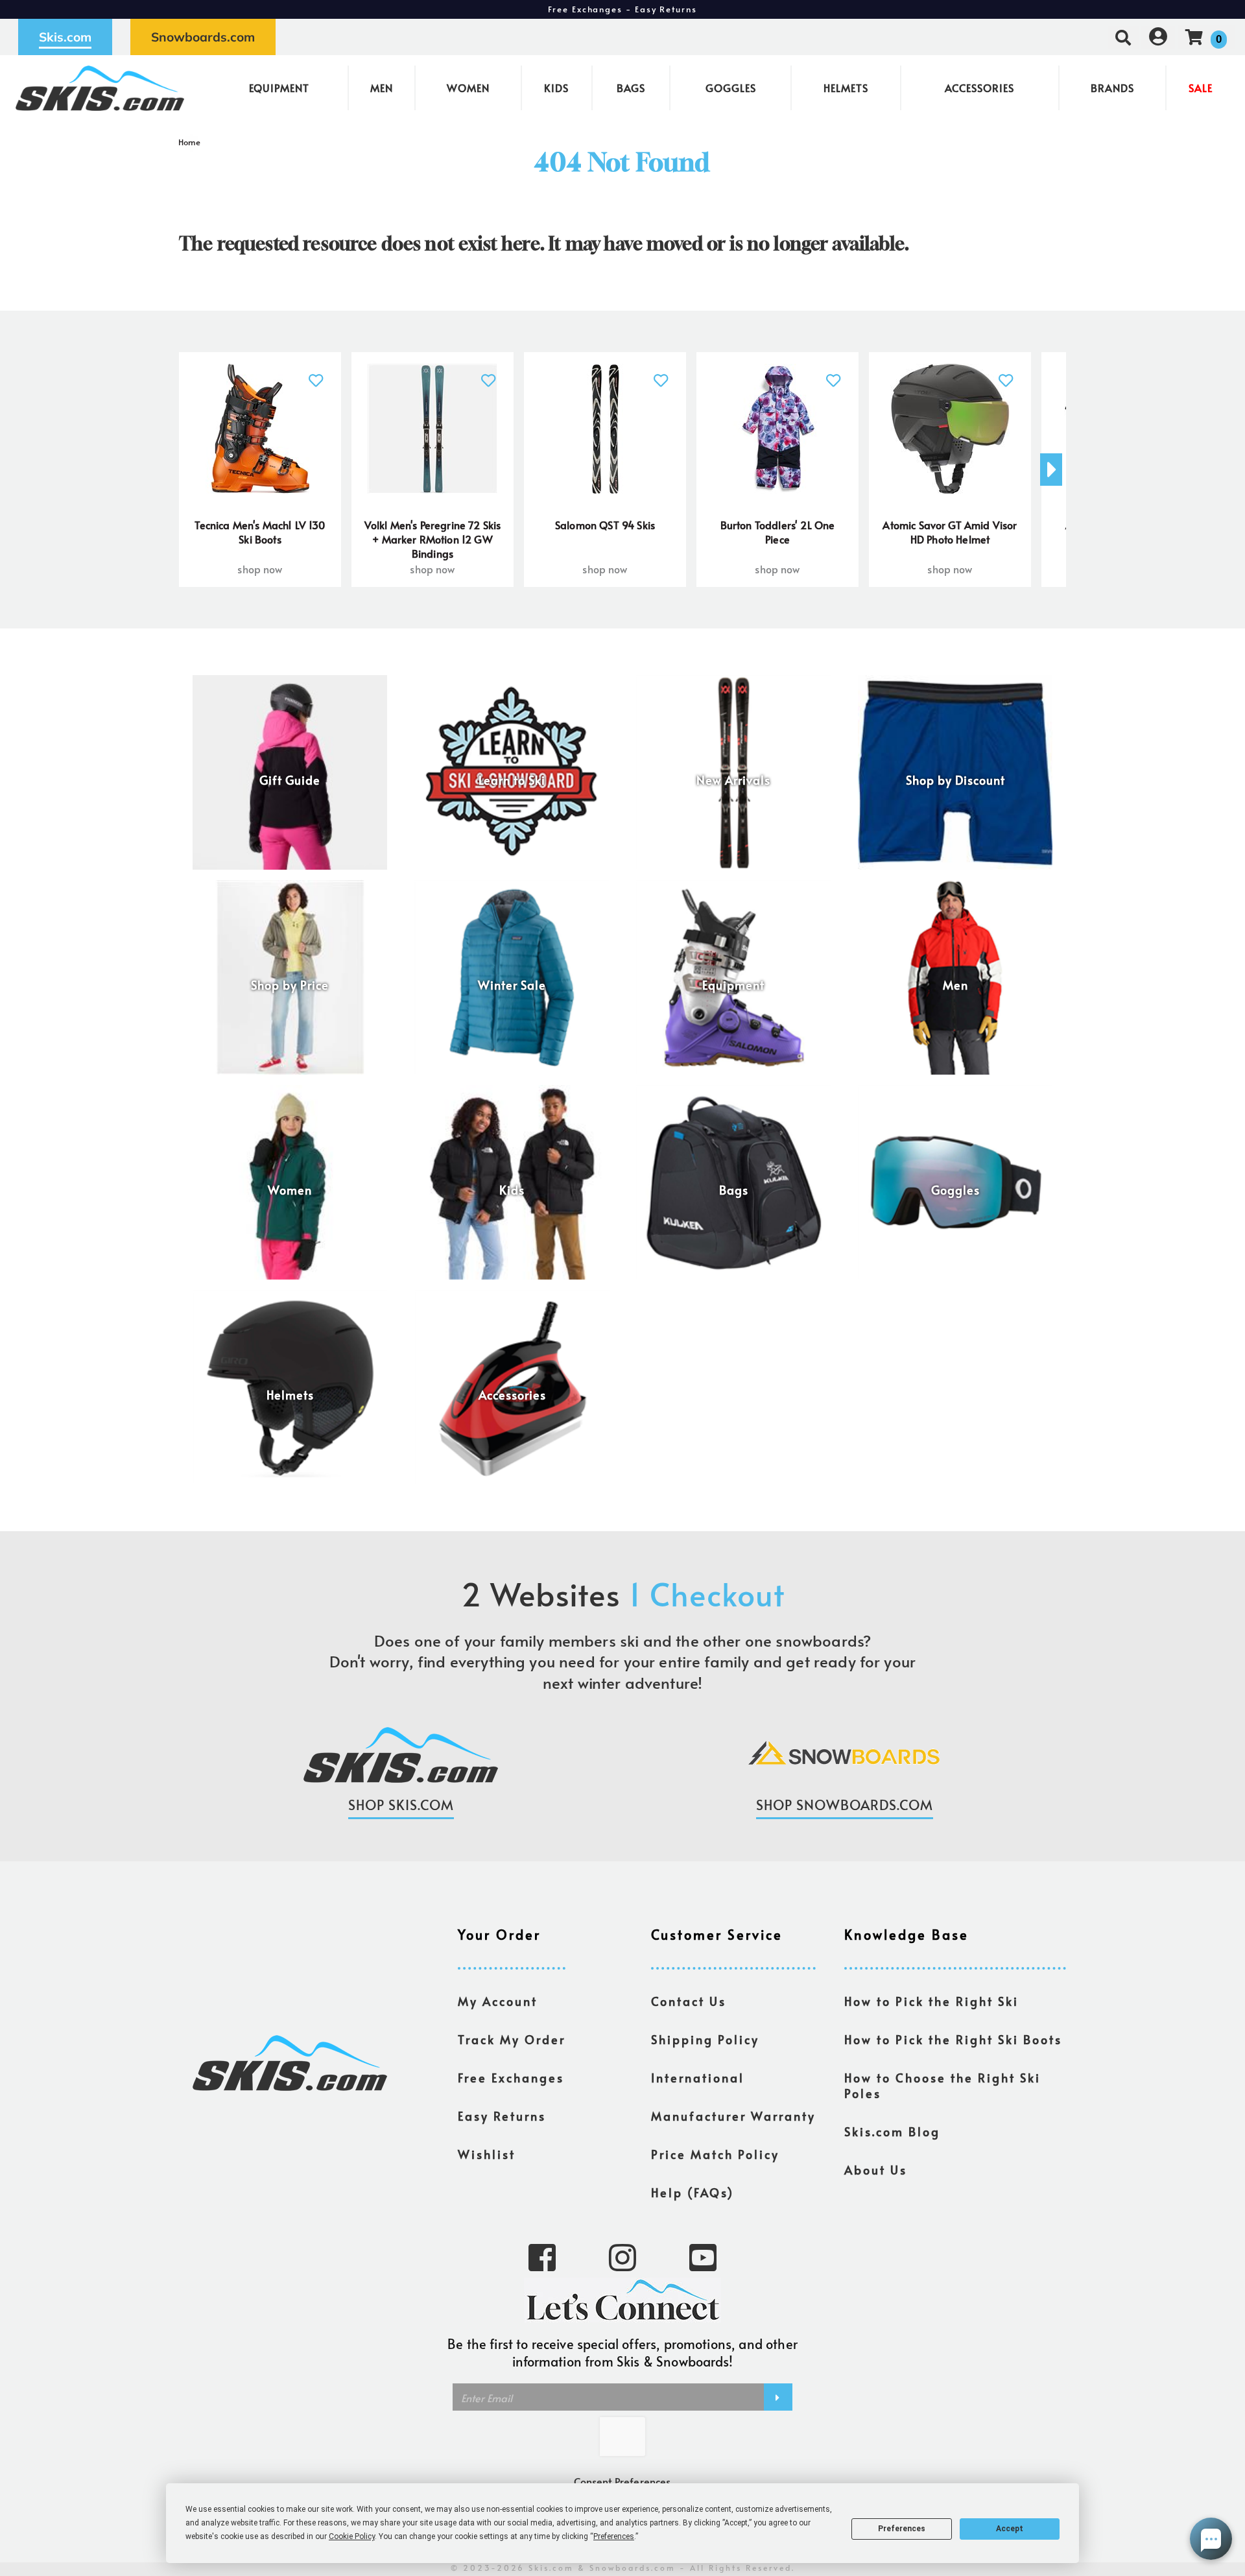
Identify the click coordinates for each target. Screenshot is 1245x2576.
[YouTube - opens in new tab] (703, 2256)
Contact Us (689, 2001)
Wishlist (487, 2154)
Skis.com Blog (892, 2132)
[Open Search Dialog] (1123, 37)
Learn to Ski (512, 780)
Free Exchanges (511, 2078)
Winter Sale (512, 985)
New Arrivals (733, 780)
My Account (498, 2001)
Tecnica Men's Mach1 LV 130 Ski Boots (260, 532)
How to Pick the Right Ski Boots (953, 2040)
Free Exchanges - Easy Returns (622, 9)
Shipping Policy (705, 2040)
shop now (260, 569)
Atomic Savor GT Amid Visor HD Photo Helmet (950, 532)
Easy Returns (502, 2116)
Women (468, 88)
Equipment (279, 88)
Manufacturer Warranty (733, 2116)
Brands (1112, 88)
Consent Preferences (622, 2481)
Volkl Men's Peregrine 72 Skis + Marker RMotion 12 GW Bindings (433, 539)
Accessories (979, 88)
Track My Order (512, 2040)
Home (190, 142)
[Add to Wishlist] (316, 373)
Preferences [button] (614, 2536)
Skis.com (65, 37)
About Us (876, 2170)
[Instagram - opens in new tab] (622, 2256)
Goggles (731, 88)
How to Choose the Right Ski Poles (943, 2086)
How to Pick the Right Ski (931, 2001)
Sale (1201, 88)
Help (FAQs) (693, 2193)
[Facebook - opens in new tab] (542, 2256)
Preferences (902, 2529)
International (698, 2078)
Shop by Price (290, 985)
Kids (556, 88)
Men (382, 88)
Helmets (846, 88)
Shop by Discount (955, 780)
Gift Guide (290, 780)
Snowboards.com (203, 37)
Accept (1010, 2529)
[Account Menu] (1158, 37)
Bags (631, 88)
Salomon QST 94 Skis (605, 525)
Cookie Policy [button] (352, 2536)
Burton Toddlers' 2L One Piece (778, 532)
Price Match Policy (715, 2154)
